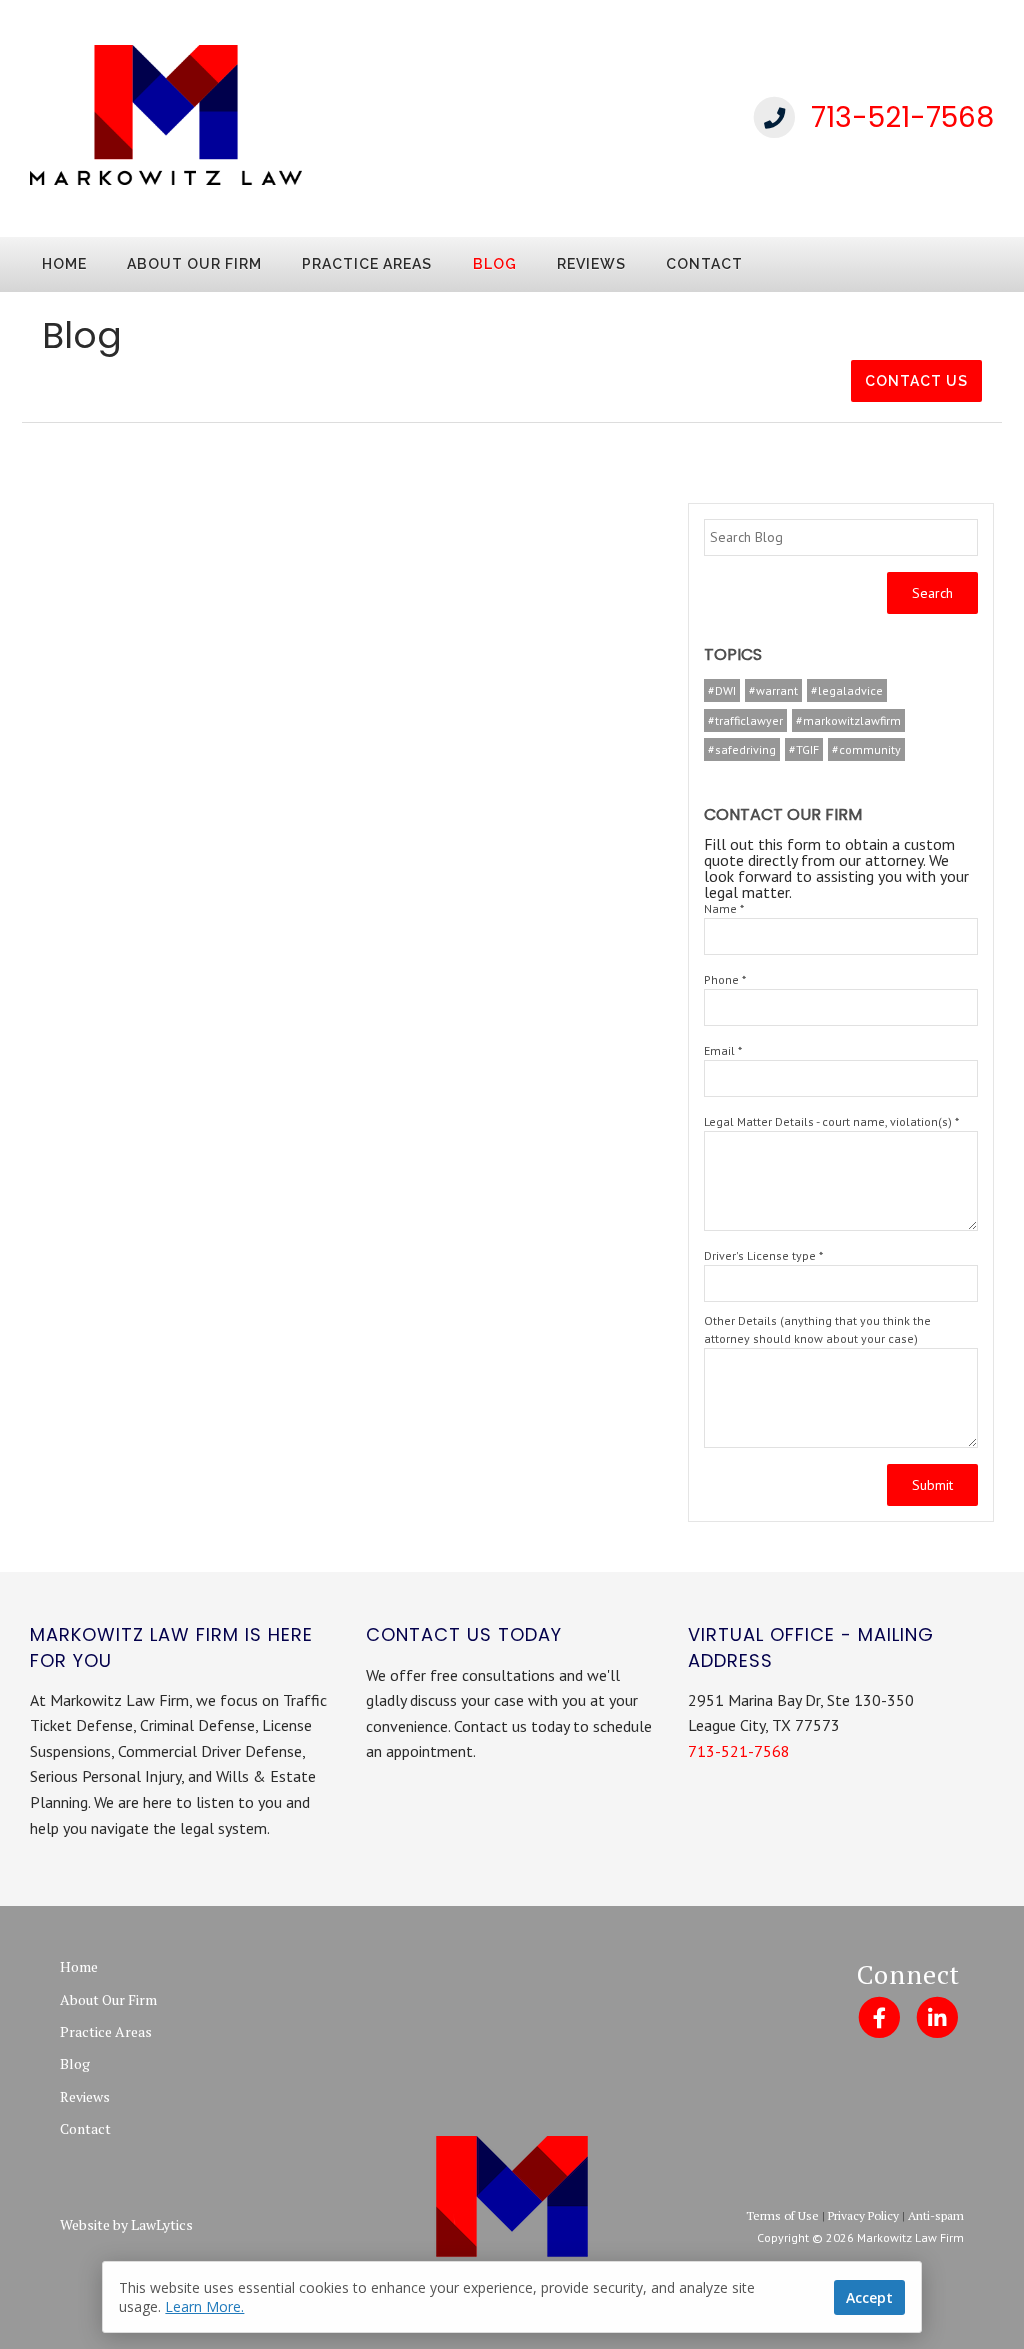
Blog (495, 264)
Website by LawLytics (126, 2224)
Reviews (591, 264)
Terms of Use (782, 2215)
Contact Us (916, 381)
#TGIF (804, 749)
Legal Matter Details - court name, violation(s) (831, 1121)
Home (64, 264)
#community (866, 749)
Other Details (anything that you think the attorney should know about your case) (817, 1329)
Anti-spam (936, 2215)
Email (723, 1050)
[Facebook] (878, 2017)
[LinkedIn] (937, 2017)
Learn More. (204, 2306)
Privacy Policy (863, 2215)
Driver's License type (763, 1255)
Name (724, 908)
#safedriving (742, 749)
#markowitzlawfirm (848, 720)
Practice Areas (367, 264)
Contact (704, 264)
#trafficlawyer (745, 720)
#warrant (773, 690)
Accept (869, 2297)
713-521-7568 (902, 117)
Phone (725, 979)
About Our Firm (194, 264)
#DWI (722, 690)
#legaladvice (847, 690)
